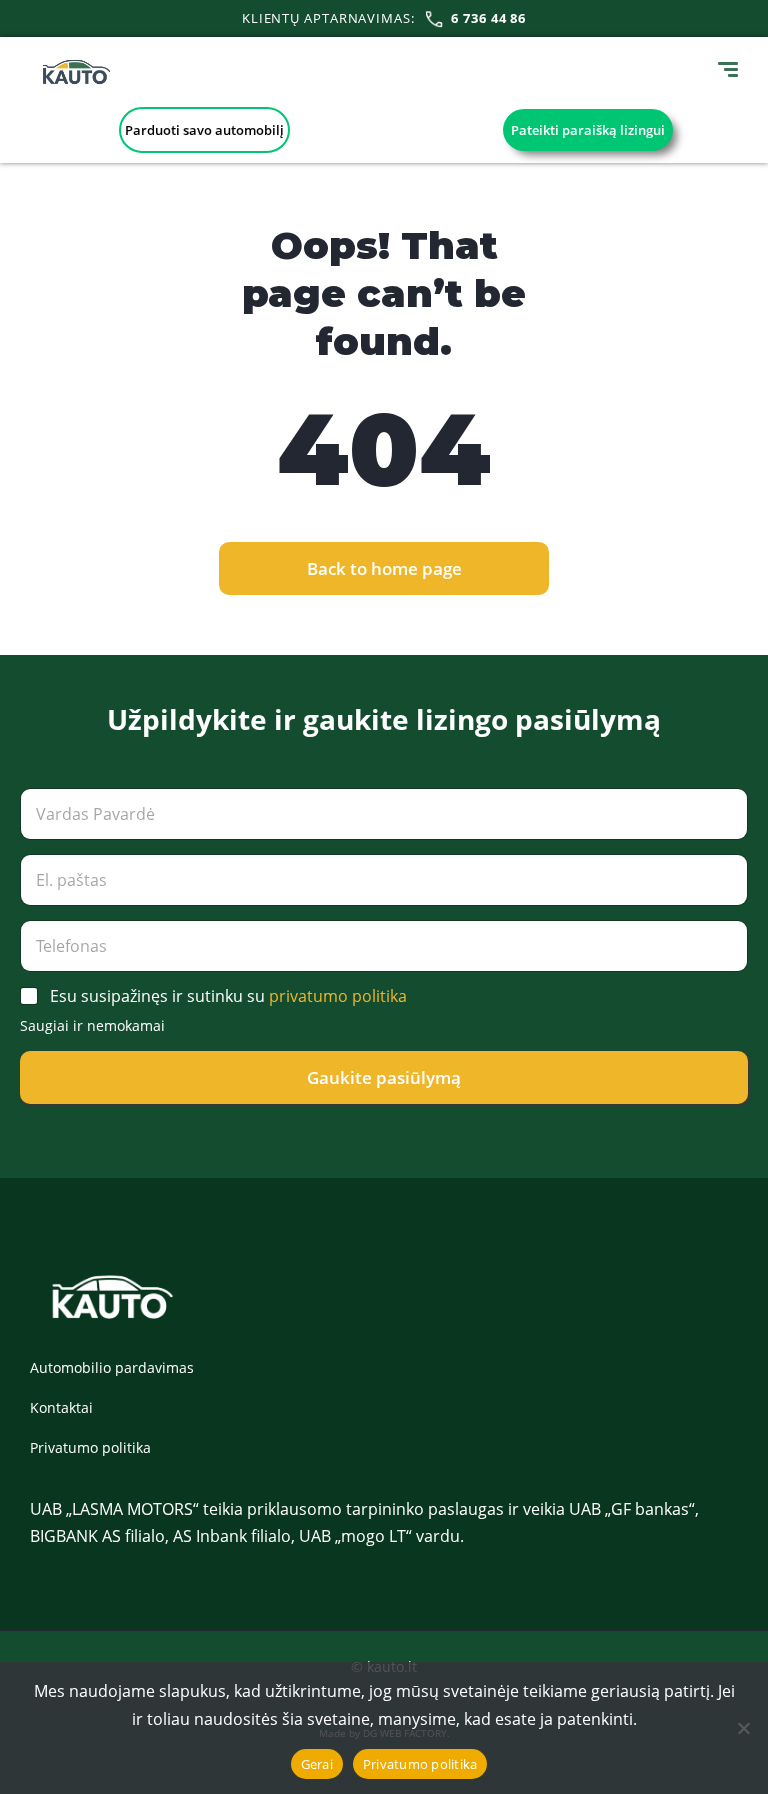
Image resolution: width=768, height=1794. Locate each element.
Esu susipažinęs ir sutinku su (228, 996)
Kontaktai (61, 1407)
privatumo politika (338, 996)
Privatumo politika (90, 1447)
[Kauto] (76, 72)
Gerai (317, 1764)
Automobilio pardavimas (112, 1367)
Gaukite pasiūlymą (384, 1077)
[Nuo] (743, 1728)
